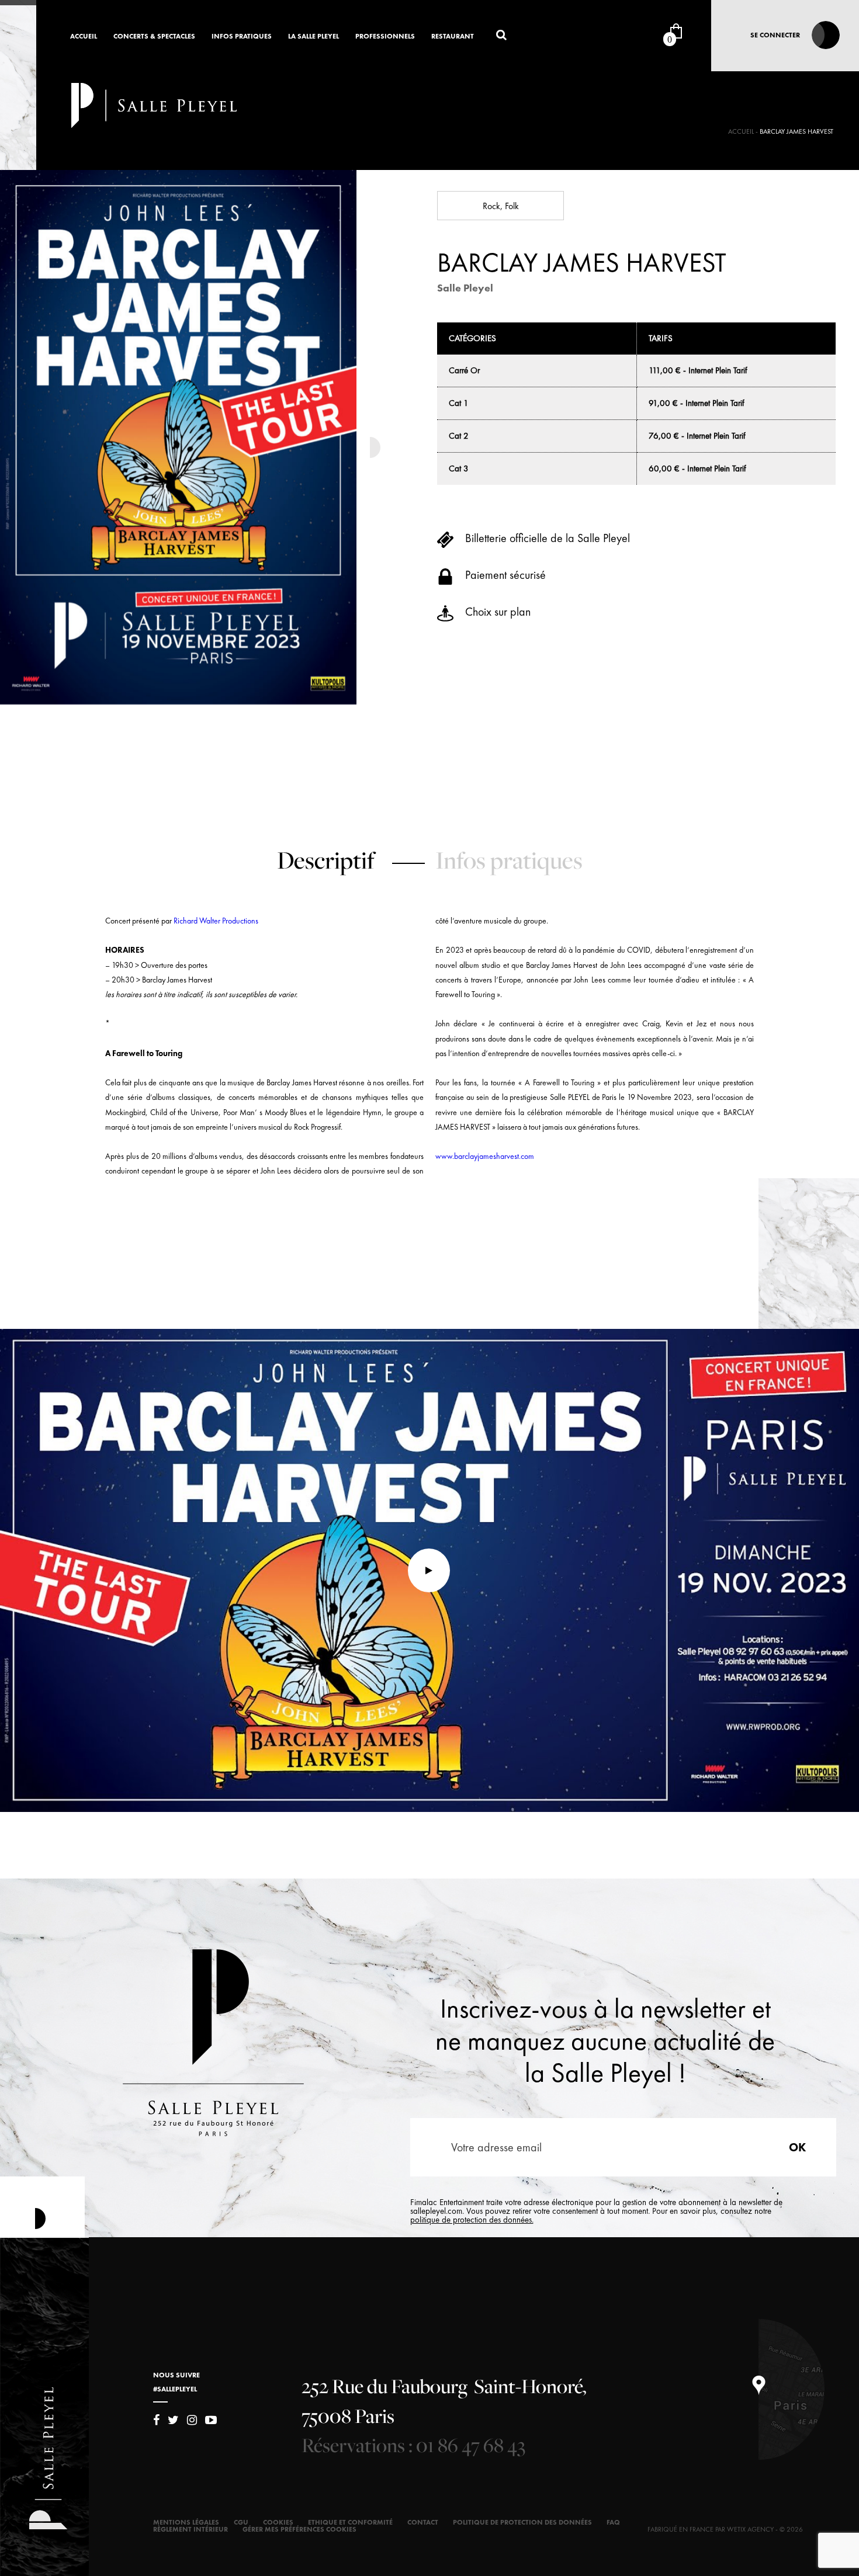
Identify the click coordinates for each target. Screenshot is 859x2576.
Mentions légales (186, 2522)
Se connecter (775, 35)
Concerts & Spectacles (154, 37)
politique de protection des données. (472, 2220)
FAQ (613, 2522)
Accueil (84, 37)
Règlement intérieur (190, 2529)
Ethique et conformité (350, 2522)
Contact (423, 2522)
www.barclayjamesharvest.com (485, 1156)
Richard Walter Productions (216, 921)
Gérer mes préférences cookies (299, 2529)
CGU (241, 2522)
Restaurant (453, 37)
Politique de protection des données (522, 2522)
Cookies (278, 2522)
